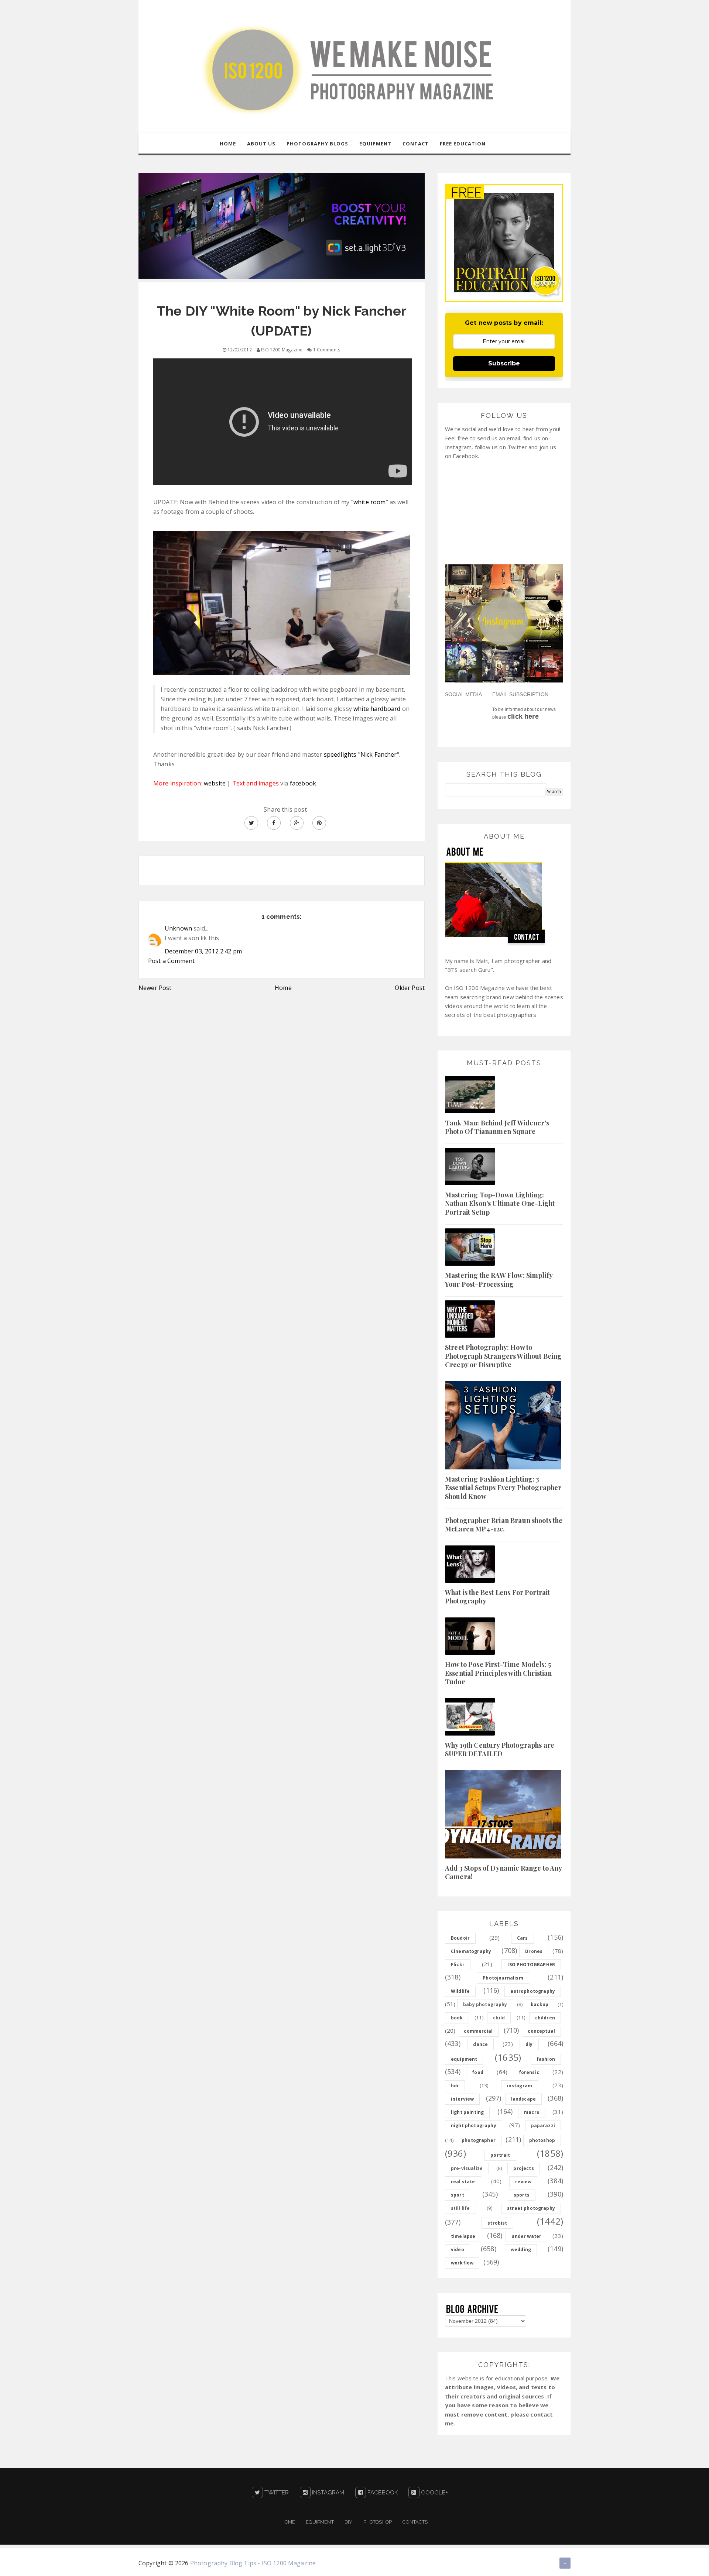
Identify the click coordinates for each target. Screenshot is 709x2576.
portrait (500, 2155)
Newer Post (155, 988)
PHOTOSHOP (378, 2522)
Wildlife (460, 1991)
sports (522, 2195)
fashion (546, 2059)
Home (283, 988)
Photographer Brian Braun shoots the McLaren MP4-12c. (504, 1525)
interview (462, 2099)
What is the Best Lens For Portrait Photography (497, 1597)
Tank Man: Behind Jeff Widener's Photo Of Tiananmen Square (497, 1127)
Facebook (382, 2493)
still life (460, 2208)
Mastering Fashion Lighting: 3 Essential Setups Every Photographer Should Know (503, 1488)
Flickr (458, 1965)
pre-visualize (467, 2168)
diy (529, 2044)
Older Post (410, 988)
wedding (521, 2250)
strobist (497, 2223)
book (457, 2018)
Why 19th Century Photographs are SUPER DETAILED (500, 1749)
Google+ (434, 2493)
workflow (462, 2263)
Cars (523, 1938)
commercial (478, 2031)
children (545, 2018)
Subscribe (504, 363)
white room (370, 502)
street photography (531, 2208)
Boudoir (460, 1938)
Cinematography (471, 1951)
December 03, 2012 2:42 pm (203, 951)
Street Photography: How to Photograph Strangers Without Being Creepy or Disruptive (503, 1356)
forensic (529, 2072)
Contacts (415, 2522)
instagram (520, 2086)
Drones (534, 1951)
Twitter (276, 2493)
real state (463, 2182)
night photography (474, 2126)
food (478, 2072)
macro (532, 2112)
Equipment (320, 2522)
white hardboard (377, 709)
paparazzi (543, 2126)
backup (540, 2004)
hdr (455, 2086)
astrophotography (533, 1991)
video (458, 2250)
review (523, 2182)
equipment (464, 2059)
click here (523, 716)
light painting (467, 2112)
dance (480, 2044)
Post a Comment (171, 961)
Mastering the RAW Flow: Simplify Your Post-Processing (499, 1280)
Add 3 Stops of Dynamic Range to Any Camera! (504, 1872)
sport (458, 2195)
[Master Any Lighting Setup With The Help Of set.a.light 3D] (282, 225)
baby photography (485, 2004)
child (499, 2018)
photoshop (542, 2140)
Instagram (328, 2493)
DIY (348, 2522)
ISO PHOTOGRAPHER (531, 1965)
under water (526, 2236)
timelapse (463, 2236)
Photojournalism (503, 1978)
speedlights (341, 754)
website (215, 783)
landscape (523, 2099)
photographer (479, 2140)
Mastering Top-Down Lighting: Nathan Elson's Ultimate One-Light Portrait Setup (500, 1203)
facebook (303, 783)
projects (523, 2168)
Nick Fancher (379, 754)
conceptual (541, 2031)
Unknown (178, 928)
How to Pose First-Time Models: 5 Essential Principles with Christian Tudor (499, 1673)
